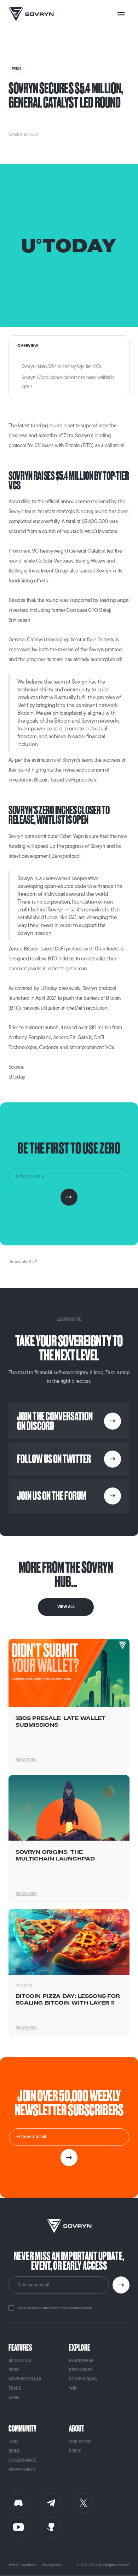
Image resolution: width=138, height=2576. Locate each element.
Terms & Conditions (23, 2565)
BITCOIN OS (20, 2361)
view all (66, 1607)
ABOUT (77, 2429)
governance (22, 2460)
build (14, 2451)
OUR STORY (80, 2442)
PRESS (75, 2451)
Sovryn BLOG (83, 2379)
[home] (31, 14)
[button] (121, 14)
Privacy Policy (52, 2565)
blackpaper (81, 2361)
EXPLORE (80, 2348)
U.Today (17, 1077)
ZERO (14, 2370)
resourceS (81, 2370)
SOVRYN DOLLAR (25, 2379)
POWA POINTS (22, 2470)
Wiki (73, 2388)
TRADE (15, 2388)
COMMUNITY (22, 2429)
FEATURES (20, 2348)
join (13, 2442)
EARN (14, 2398)
